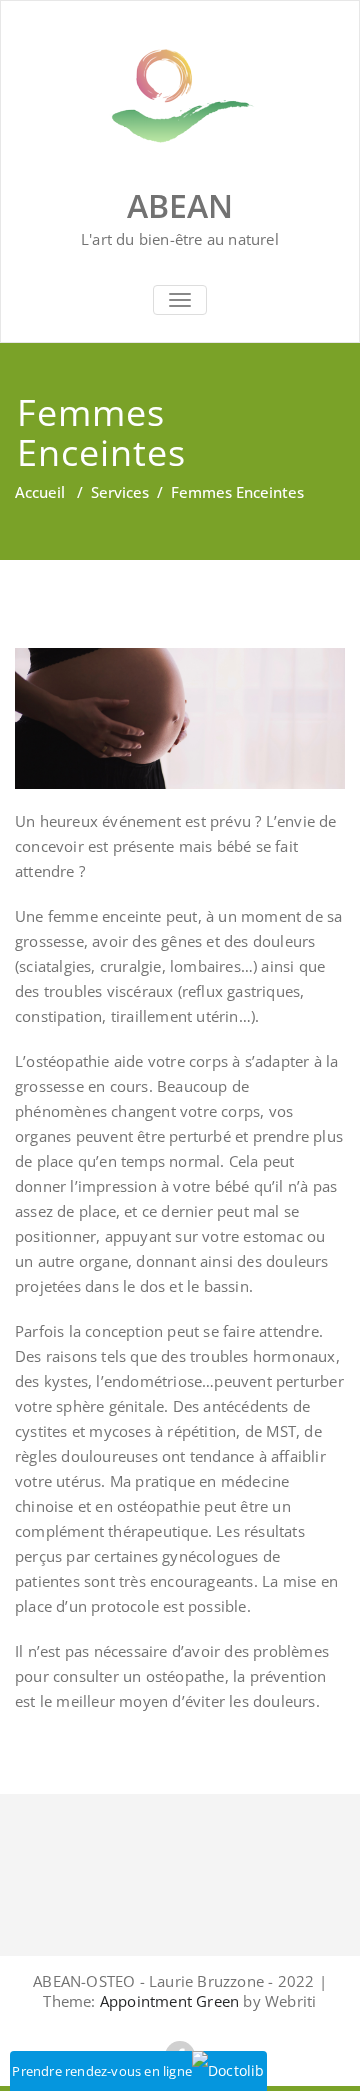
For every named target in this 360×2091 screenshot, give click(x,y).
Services (120, 492)
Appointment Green (168, 2001)
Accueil (40, 492)
